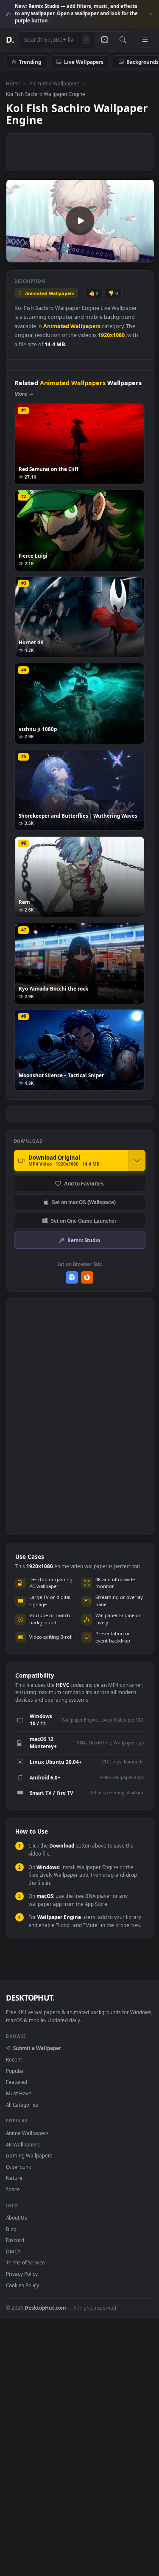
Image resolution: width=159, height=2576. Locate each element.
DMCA (13, 2251)
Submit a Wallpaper (37, 2048)
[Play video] (80, 221)
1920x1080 (111, 335)
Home (13, 83)
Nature (14, 2178)
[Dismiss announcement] (151, 14)
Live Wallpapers (84, 62)
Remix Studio (84, 1240)
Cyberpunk (18, 2167)
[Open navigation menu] (145, 40)
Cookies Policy (22, 2285)
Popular (15, 2071)
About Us (17, 2217)
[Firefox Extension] (87, 1277)
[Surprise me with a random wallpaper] (104, 40)
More (21, 394)
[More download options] (137, 1161)
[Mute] (129, 255)
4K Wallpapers (23, 2144)
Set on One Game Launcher (84, 1221)
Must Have (19, 2093)
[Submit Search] (123, 40)
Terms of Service (25, 2262)
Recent (14, 2059)
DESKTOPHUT (30, 1998)
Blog (11, 2229)
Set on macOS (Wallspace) (84, 1202)
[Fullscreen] (143, 255)
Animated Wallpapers (54, 83)
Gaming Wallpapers (29, 2155)
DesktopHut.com (45, 2308)
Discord (15, 2240)
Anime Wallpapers (27, 2133)
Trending (30, 62)
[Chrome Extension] (72, 1277)
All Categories (22, 2105)
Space (13, 2189)
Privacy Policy (22, 2274)
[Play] (17, 255)
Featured (17, 2082)
